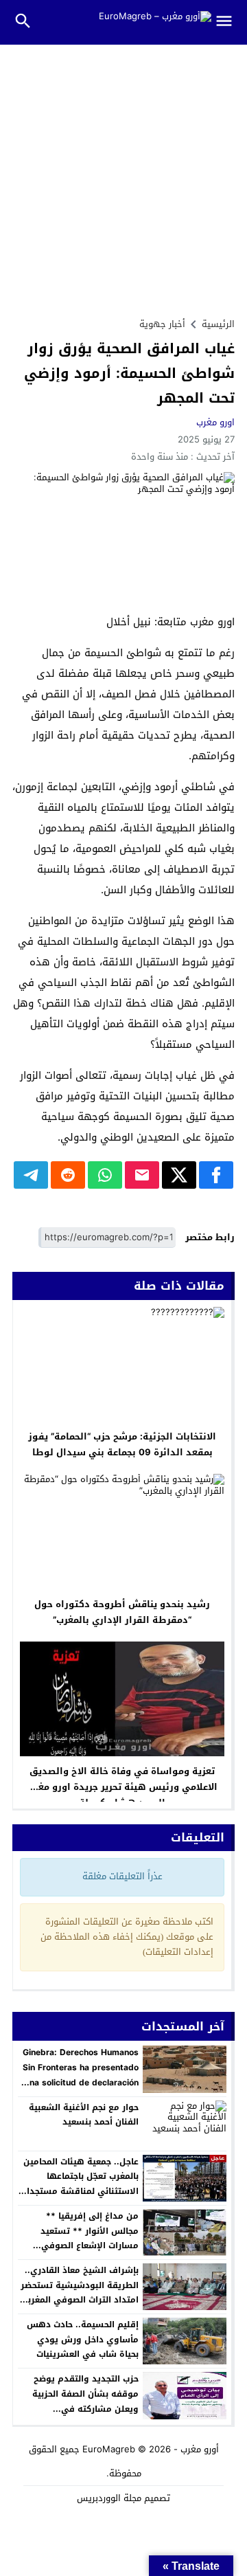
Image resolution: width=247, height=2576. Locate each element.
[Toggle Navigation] (230, 22)
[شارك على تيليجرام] (31, 1175)
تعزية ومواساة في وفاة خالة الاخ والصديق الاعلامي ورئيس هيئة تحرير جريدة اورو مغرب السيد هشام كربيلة (122, 1787)
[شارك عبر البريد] (142, 1175)
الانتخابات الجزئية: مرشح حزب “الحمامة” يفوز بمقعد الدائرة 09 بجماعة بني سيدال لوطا (122, 1444)
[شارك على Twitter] (179, 1175)
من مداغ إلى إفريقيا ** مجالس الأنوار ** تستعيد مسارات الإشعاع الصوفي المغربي (90, 2238)
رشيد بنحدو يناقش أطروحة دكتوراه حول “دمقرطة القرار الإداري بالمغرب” (122, 1612)
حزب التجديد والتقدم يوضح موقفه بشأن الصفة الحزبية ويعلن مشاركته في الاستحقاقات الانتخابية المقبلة (80, 2401)
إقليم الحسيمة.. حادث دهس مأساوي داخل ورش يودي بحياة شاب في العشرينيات (83, 2339)
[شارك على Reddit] (68, 1175)
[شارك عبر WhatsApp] (105, 1175)
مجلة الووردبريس (109, 2498)
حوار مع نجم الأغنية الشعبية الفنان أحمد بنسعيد (84, 2115)
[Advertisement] (123, 175)
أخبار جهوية (162, 324)
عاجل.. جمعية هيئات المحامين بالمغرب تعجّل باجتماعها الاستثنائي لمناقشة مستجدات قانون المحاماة (79, 2184)
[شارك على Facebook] (216, 1175)
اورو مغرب (215, 422)
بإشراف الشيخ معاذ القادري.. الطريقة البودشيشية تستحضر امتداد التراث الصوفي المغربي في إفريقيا (79, 2293)
